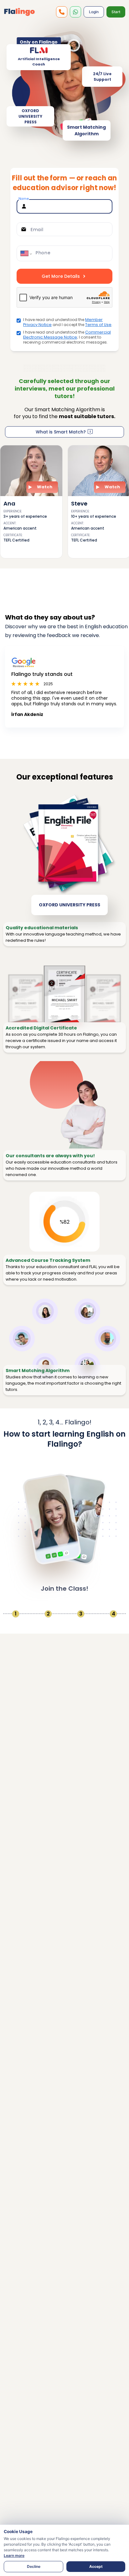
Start (116, 12)
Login (94, 12)
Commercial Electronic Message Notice (67, 335)
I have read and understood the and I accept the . (68, 322)
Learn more (14, 2555)
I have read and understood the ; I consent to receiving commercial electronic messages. (67, 337)
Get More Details (61, 276)
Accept (96, 2566)
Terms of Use (98, 325)
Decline (34, 2566)
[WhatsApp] (62, 12)
